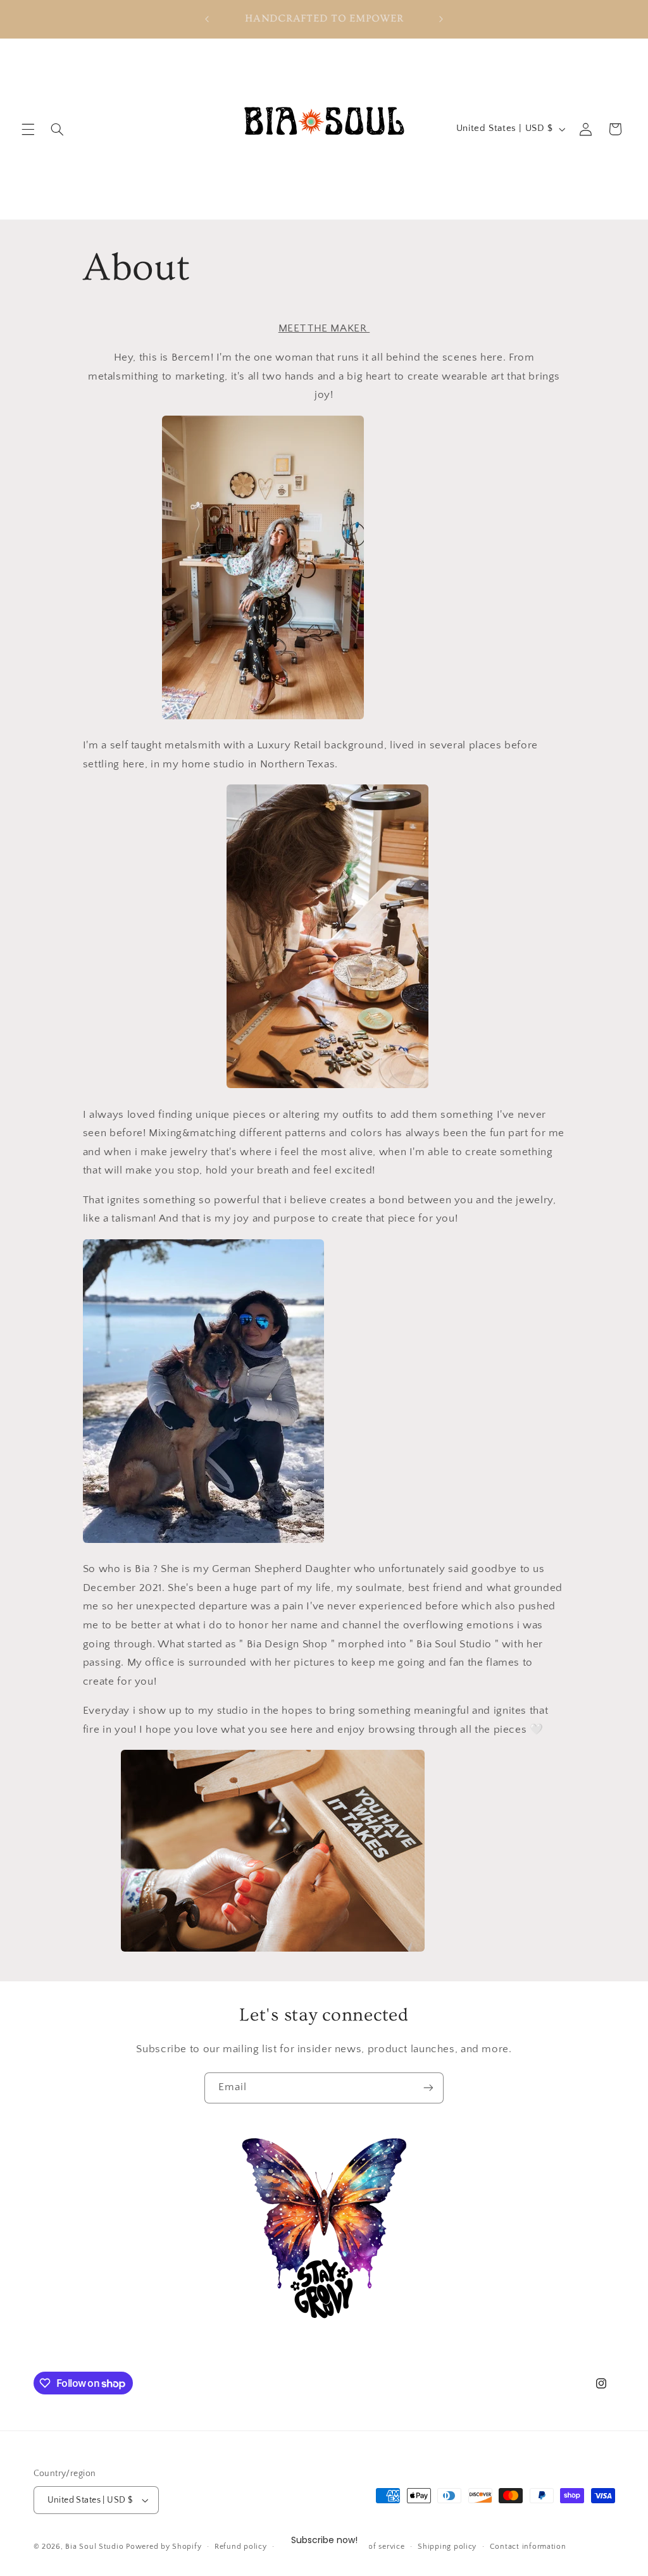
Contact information (528, 2547)
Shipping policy (447, 2547)
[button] (28, 129)
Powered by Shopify (164, 2547)
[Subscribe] (428, 2088)
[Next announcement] (441, 19)
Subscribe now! (324, 2540)
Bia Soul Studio (94, 2547)
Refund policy (241, 2547)
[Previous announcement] (207, 19)
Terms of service (375, 2547)
